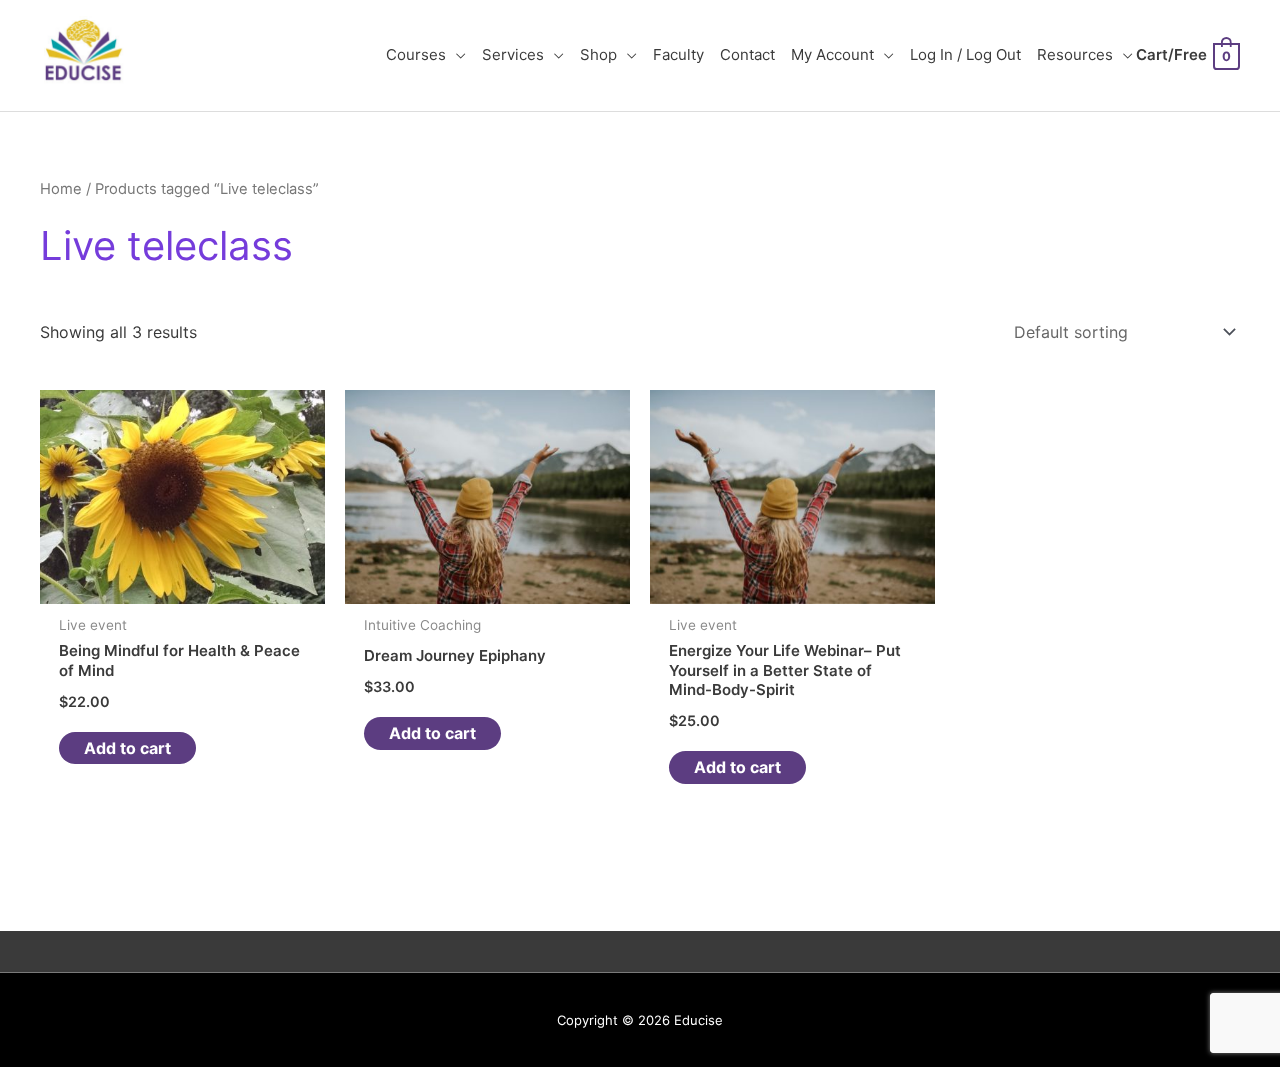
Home (61, 189)
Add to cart (127, 748)
